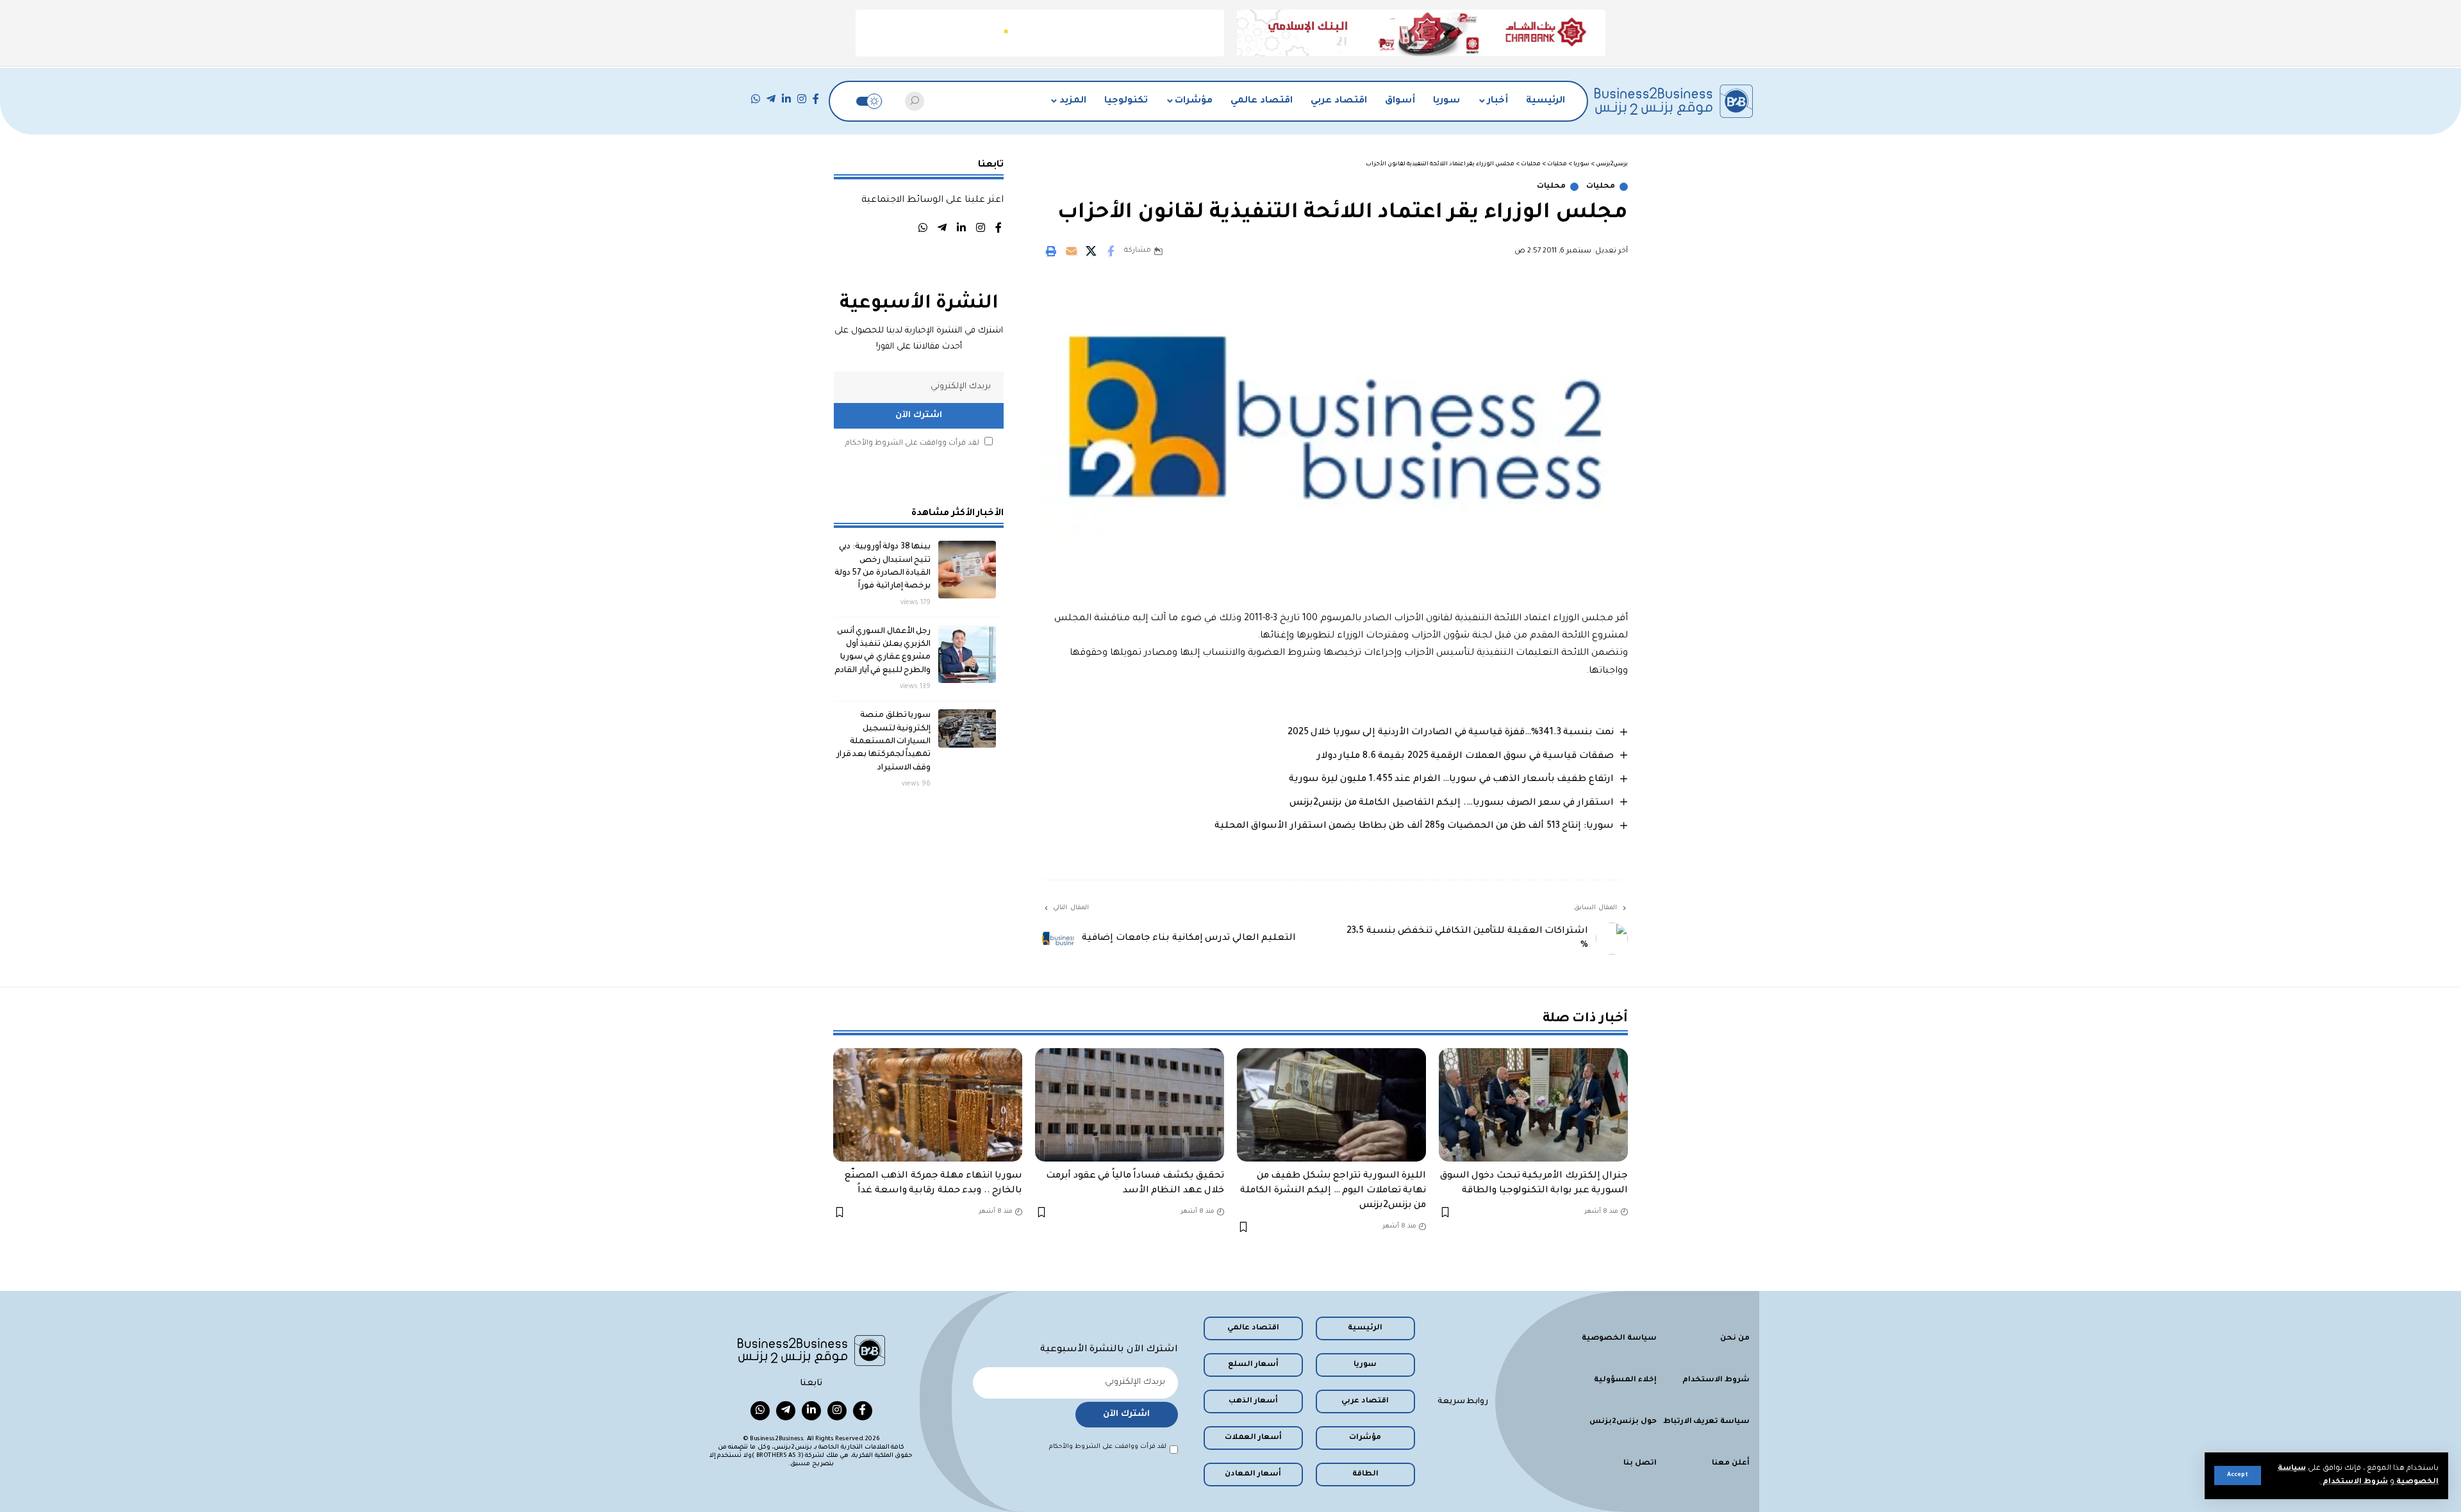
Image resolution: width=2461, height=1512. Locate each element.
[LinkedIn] (786, 99)
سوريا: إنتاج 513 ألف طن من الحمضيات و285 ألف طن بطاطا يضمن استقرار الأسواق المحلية (1414, 826)
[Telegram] (771, 99)
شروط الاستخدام (2354, 1482)
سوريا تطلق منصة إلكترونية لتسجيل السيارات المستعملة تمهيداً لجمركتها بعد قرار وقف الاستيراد (884, 742)
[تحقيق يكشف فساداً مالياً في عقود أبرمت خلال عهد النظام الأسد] (1130, 1105)
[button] (2238, 1475)
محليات (1601, 187)
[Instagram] (802, 99)
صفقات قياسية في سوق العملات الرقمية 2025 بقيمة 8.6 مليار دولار (1465, 757)
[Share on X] (1091, 251)
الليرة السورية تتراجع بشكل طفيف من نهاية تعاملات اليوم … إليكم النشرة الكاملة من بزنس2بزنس (1333, 1191)
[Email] (1071, 251)
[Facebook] (816, 99)
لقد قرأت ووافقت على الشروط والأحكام (912, 444)
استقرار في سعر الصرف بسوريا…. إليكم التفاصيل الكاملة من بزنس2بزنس (1452, 803)
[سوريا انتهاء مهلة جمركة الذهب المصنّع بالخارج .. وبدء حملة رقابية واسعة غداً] (928, 1105)
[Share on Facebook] (1111, 251)
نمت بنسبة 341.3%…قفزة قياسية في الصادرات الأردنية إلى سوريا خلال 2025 (1451, 733)
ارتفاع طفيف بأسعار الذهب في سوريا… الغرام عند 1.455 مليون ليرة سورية (1451, 780)
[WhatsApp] (756, 99)
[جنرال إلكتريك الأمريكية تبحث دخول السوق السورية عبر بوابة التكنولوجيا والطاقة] (1533, 1105)
